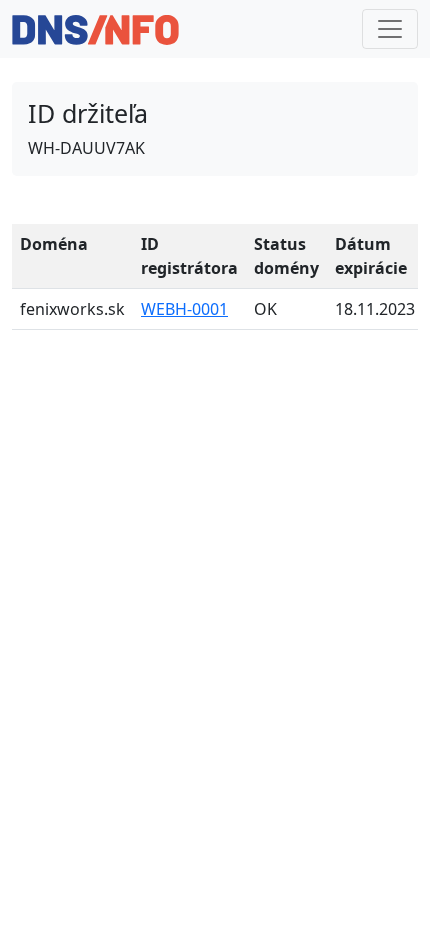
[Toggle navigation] (390, 29)
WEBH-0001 (184, 309)
